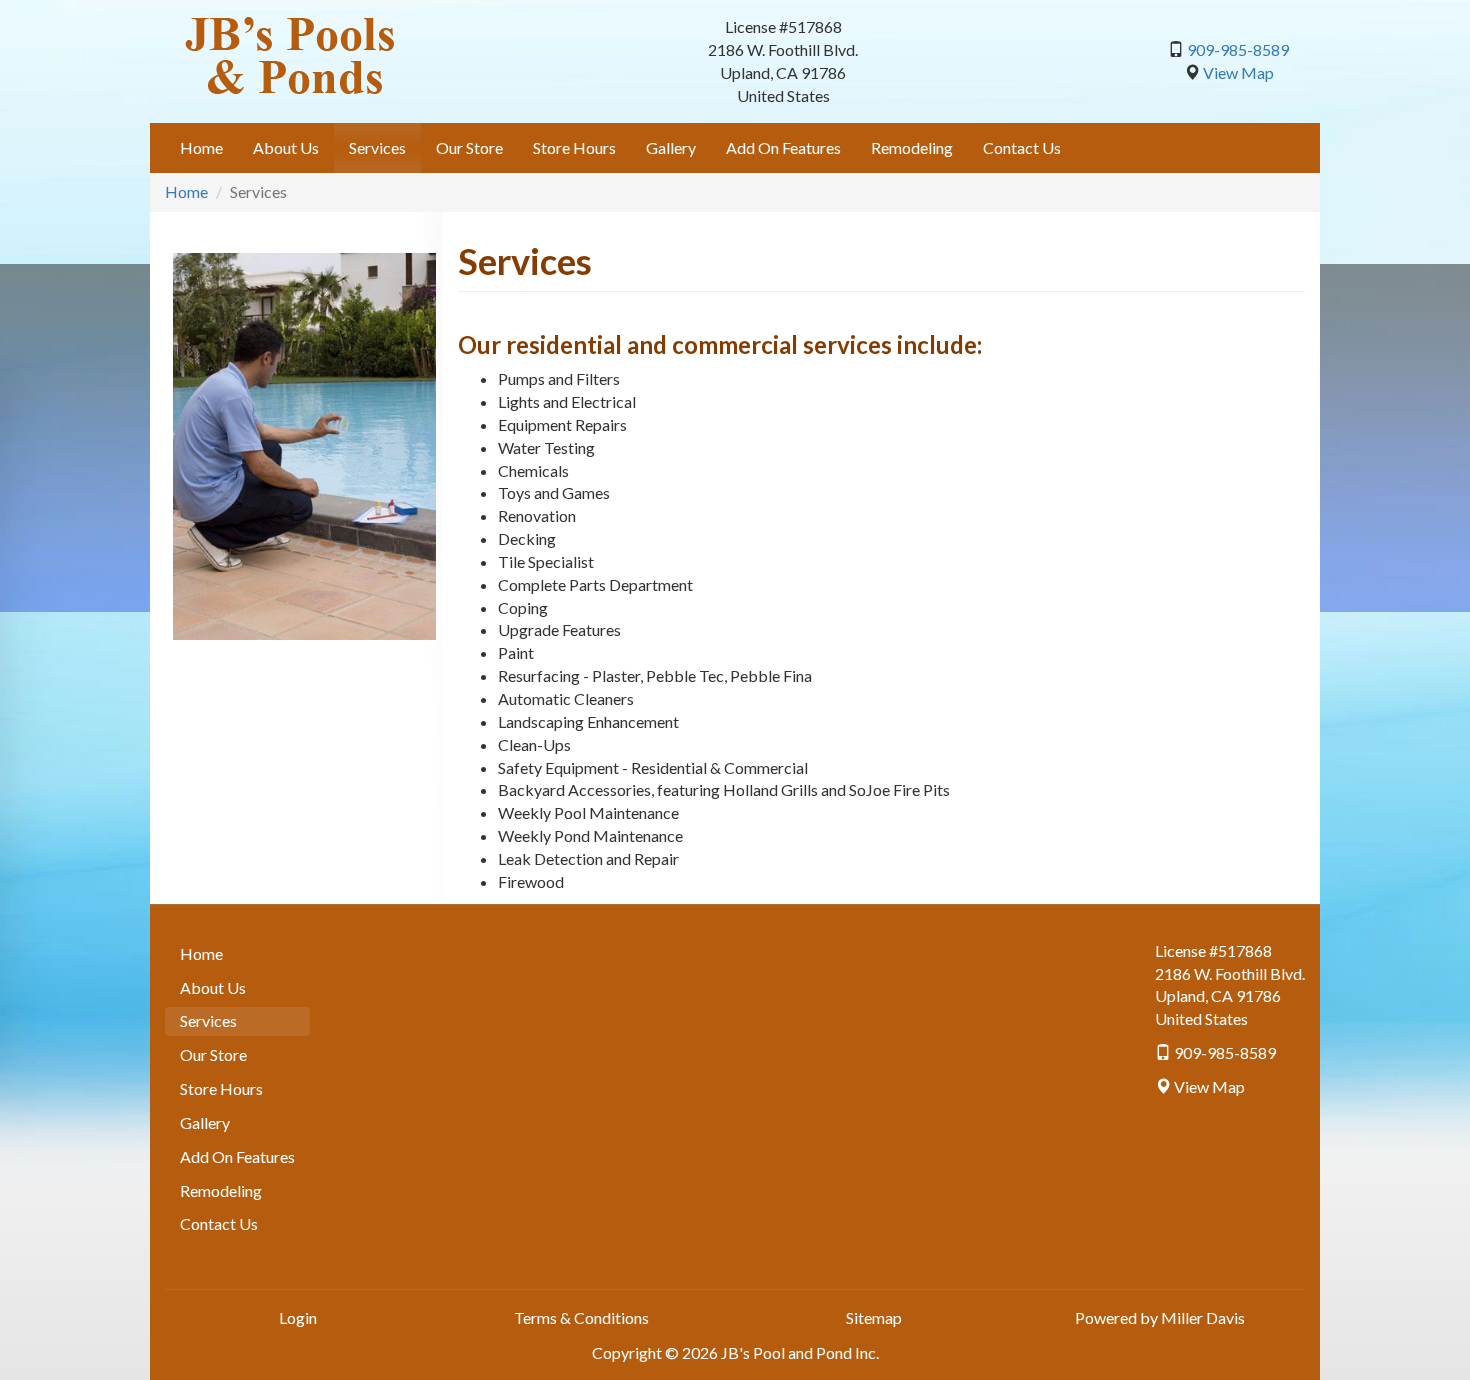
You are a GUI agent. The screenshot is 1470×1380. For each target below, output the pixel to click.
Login (298, 1317)
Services (377, 147)
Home (201, 147)
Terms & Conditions (581, 1317)
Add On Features (783, 147)
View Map (1238, 72)
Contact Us (1022, 147)
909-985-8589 (1238, 49)
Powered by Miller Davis (1160, 1317)
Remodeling (912, 147)
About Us (286, 147)
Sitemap (874, 1317)
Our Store (469, 147)
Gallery (671, 147)
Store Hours (574, 147)
